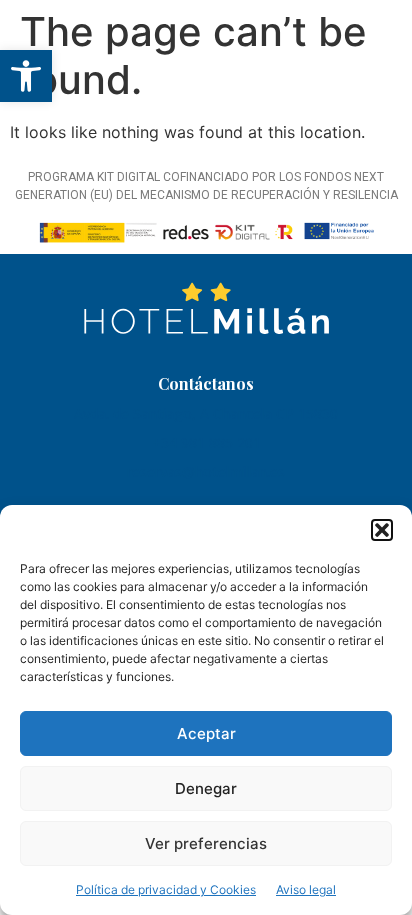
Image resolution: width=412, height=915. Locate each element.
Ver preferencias (206, 843)
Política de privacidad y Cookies (166, 889)
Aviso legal (306, 889)
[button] (26, 76)
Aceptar (206, 733)
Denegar (206, 788)
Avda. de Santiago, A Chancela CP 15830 (206, 413)
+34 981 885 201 (206, 442)
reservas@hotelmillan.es (206, 471)
